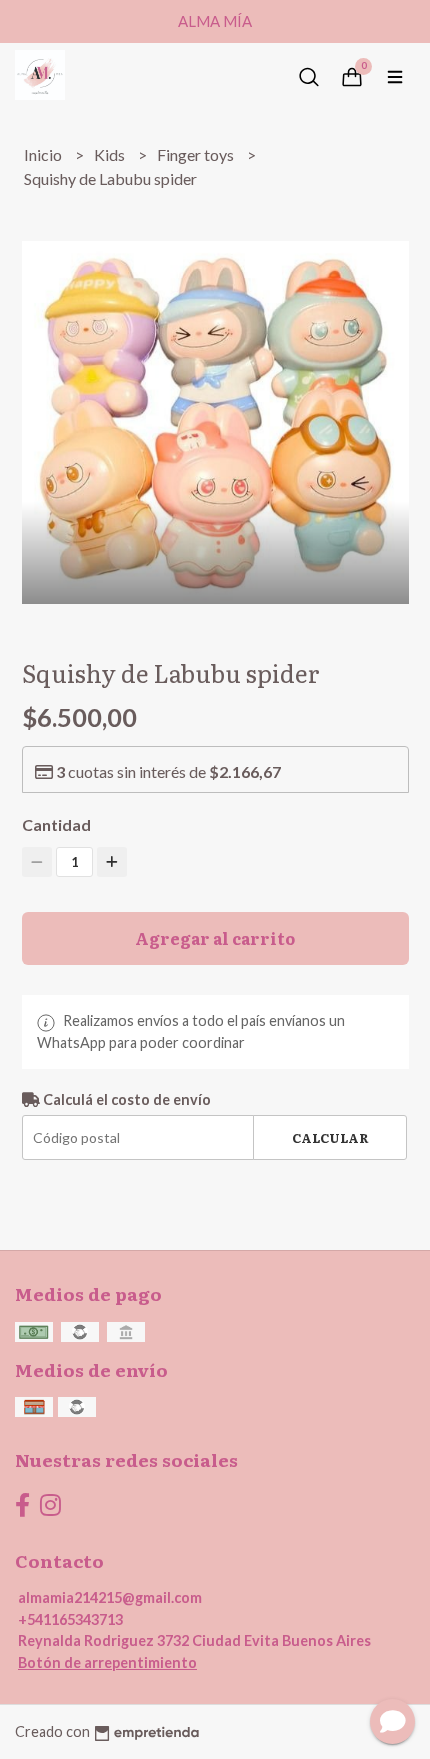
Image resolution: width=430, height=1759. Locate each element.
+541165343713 (70, 1619)
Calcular (330, 1137)
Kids (111, 154)
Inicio (44, 154)
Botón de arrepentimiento (107, 1662)
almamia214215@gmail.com (110, 1597)
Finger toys (197, 154)
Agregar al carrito (215, 938)
